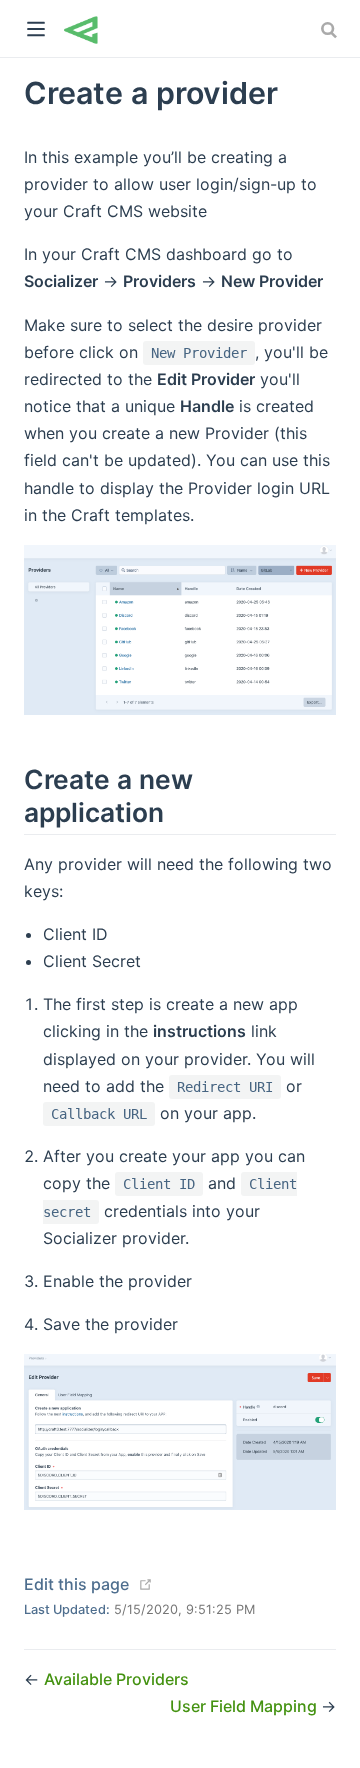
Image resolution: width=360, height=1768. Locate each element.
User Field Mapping (245, 1706)
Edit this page (76, 1584)
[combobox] (331, 30)
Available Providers (116, 1679)
